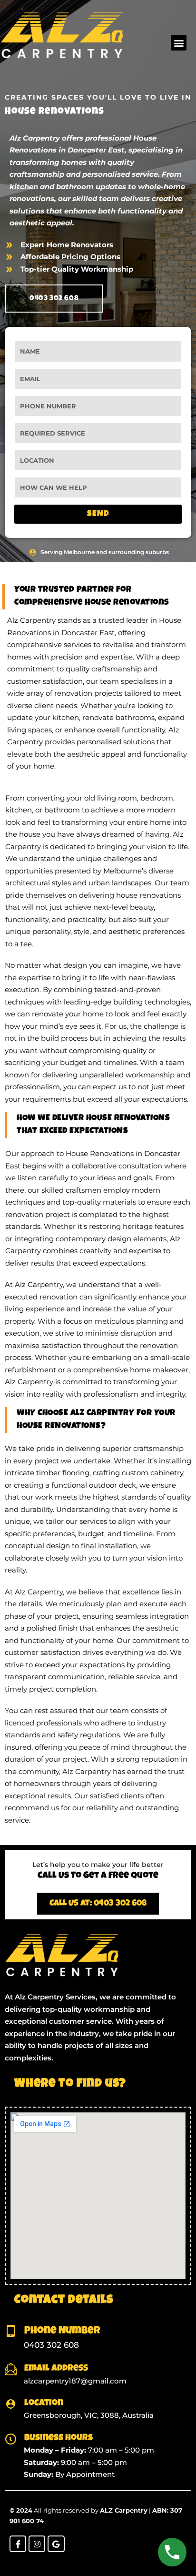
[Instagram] (37, 2544)
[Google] (56, 2544)
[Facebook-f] (18, 2544)
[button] (179, 43)
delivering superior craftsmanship (124, 1448)
